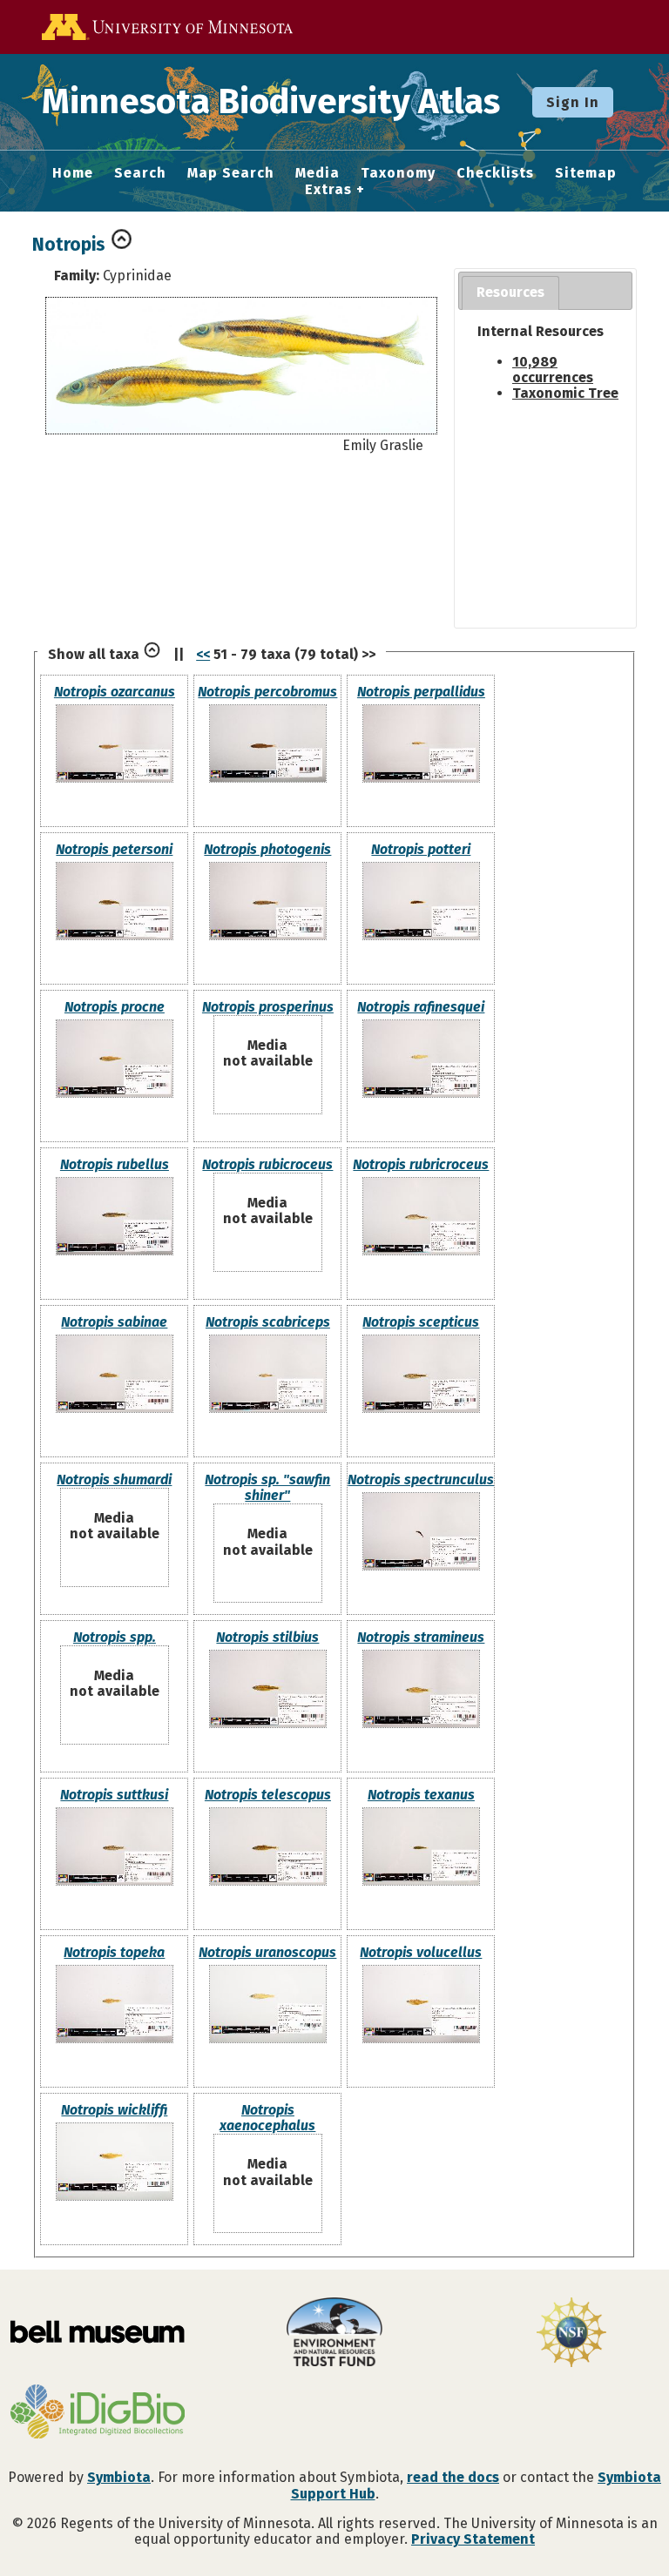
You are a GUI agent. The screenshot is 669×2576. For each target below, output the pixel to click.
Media (318, 173)
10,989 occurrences (553, 370)
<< (203, 654)
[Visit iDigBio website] (98, 2413)
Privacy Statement (473, 2539)
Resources (510, 292)
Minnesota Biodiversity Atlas (271, 102)
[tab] (510, 293)
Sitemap (586, 173)
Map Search (231, 173)
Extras (328, 190)
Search (140, 173)
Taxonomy (398, 173)
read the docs (453, 2477)
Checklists (495, 173)
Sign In (573, 102)
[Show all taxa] (152, 654)
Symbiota (119, 2477)
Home (73, 173)
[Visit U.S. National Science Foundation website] (571, 2334)
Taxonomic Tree (565, 393)
